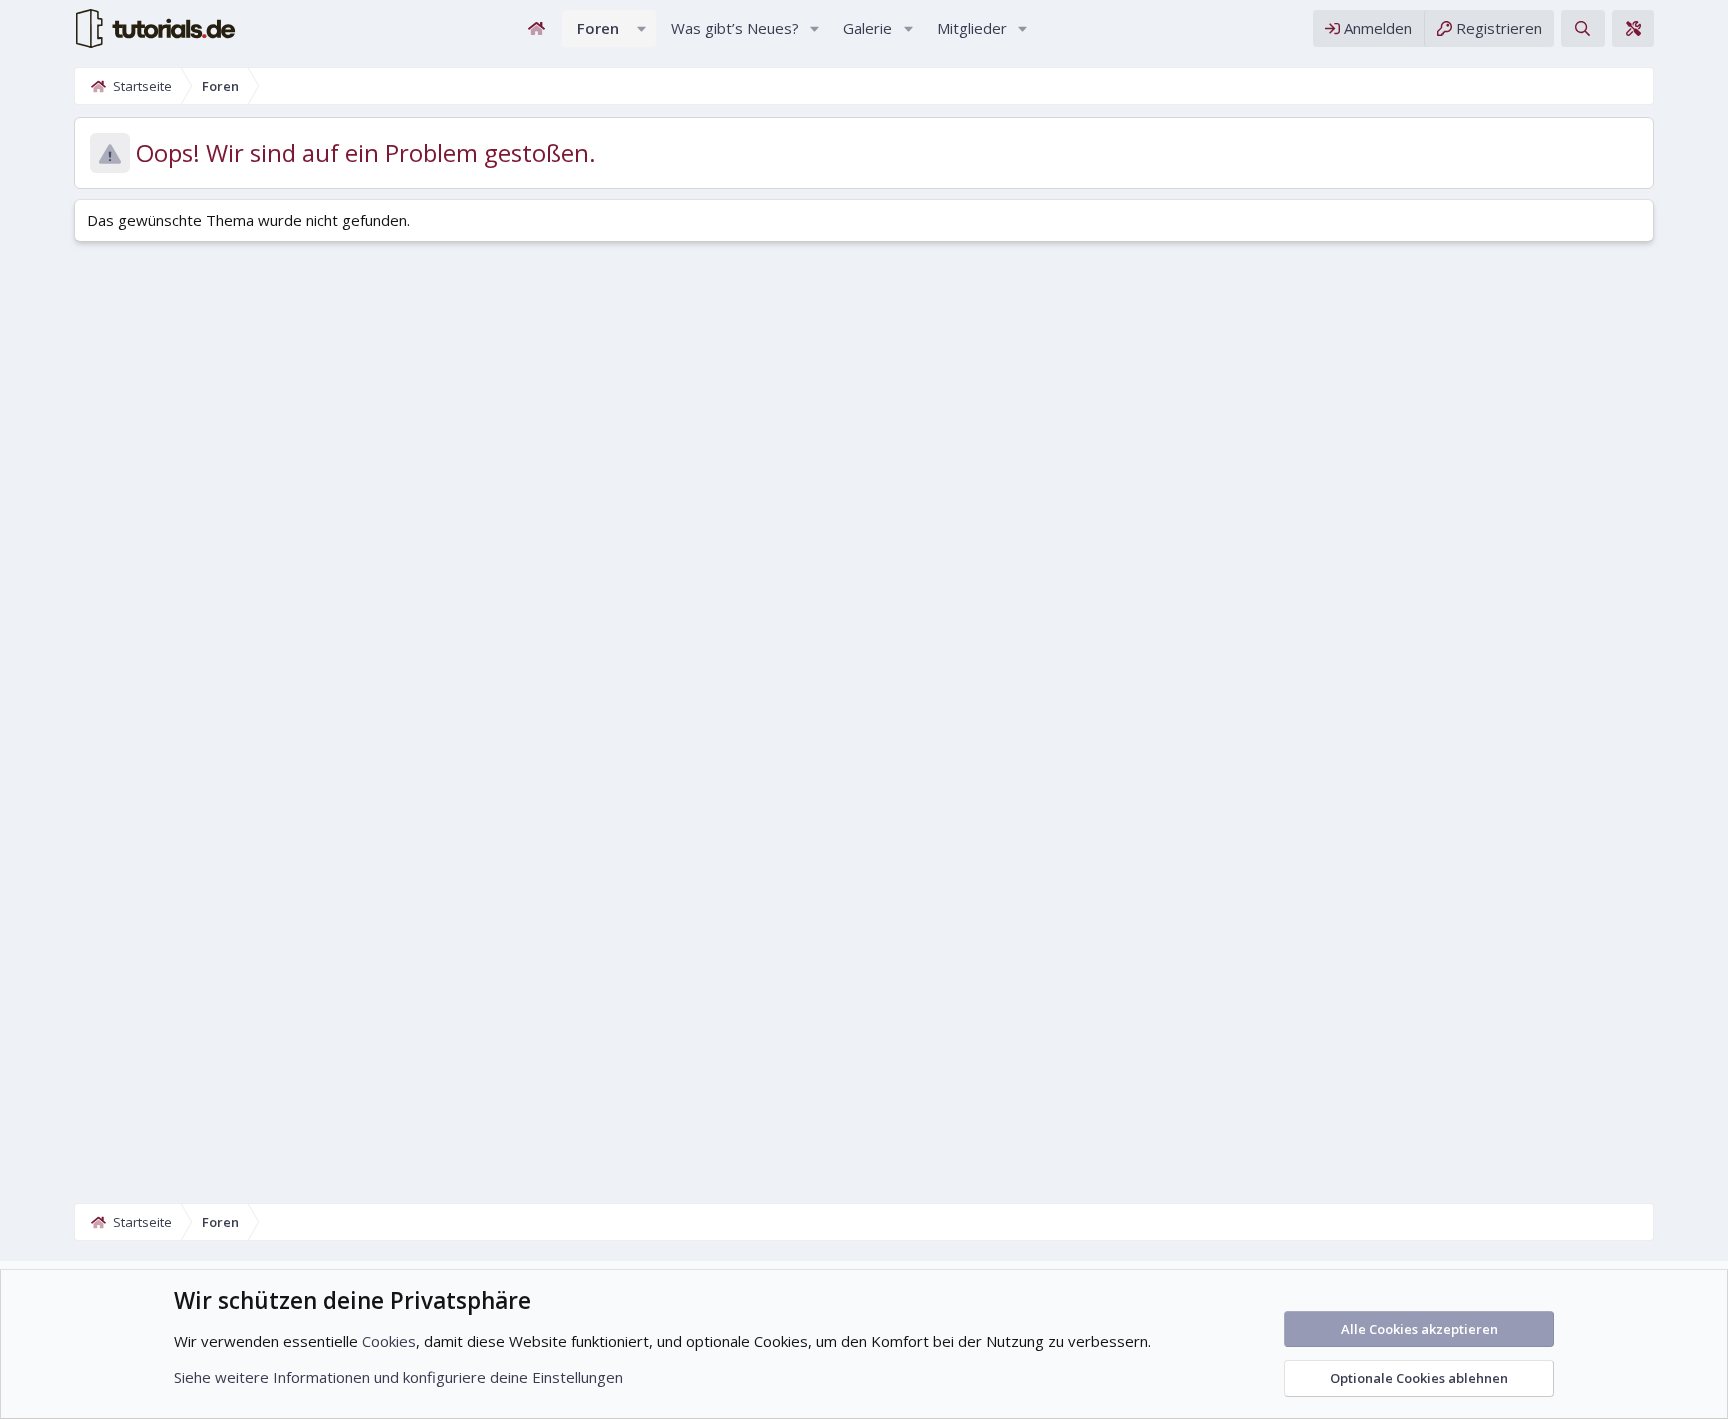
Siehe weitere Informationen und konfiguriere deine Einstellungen (398, 1377)
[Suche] (1582, 28)
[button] (642, 28)
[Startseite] (537, 28)
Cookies (389, 1341)
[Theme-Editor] (1633, 28)
